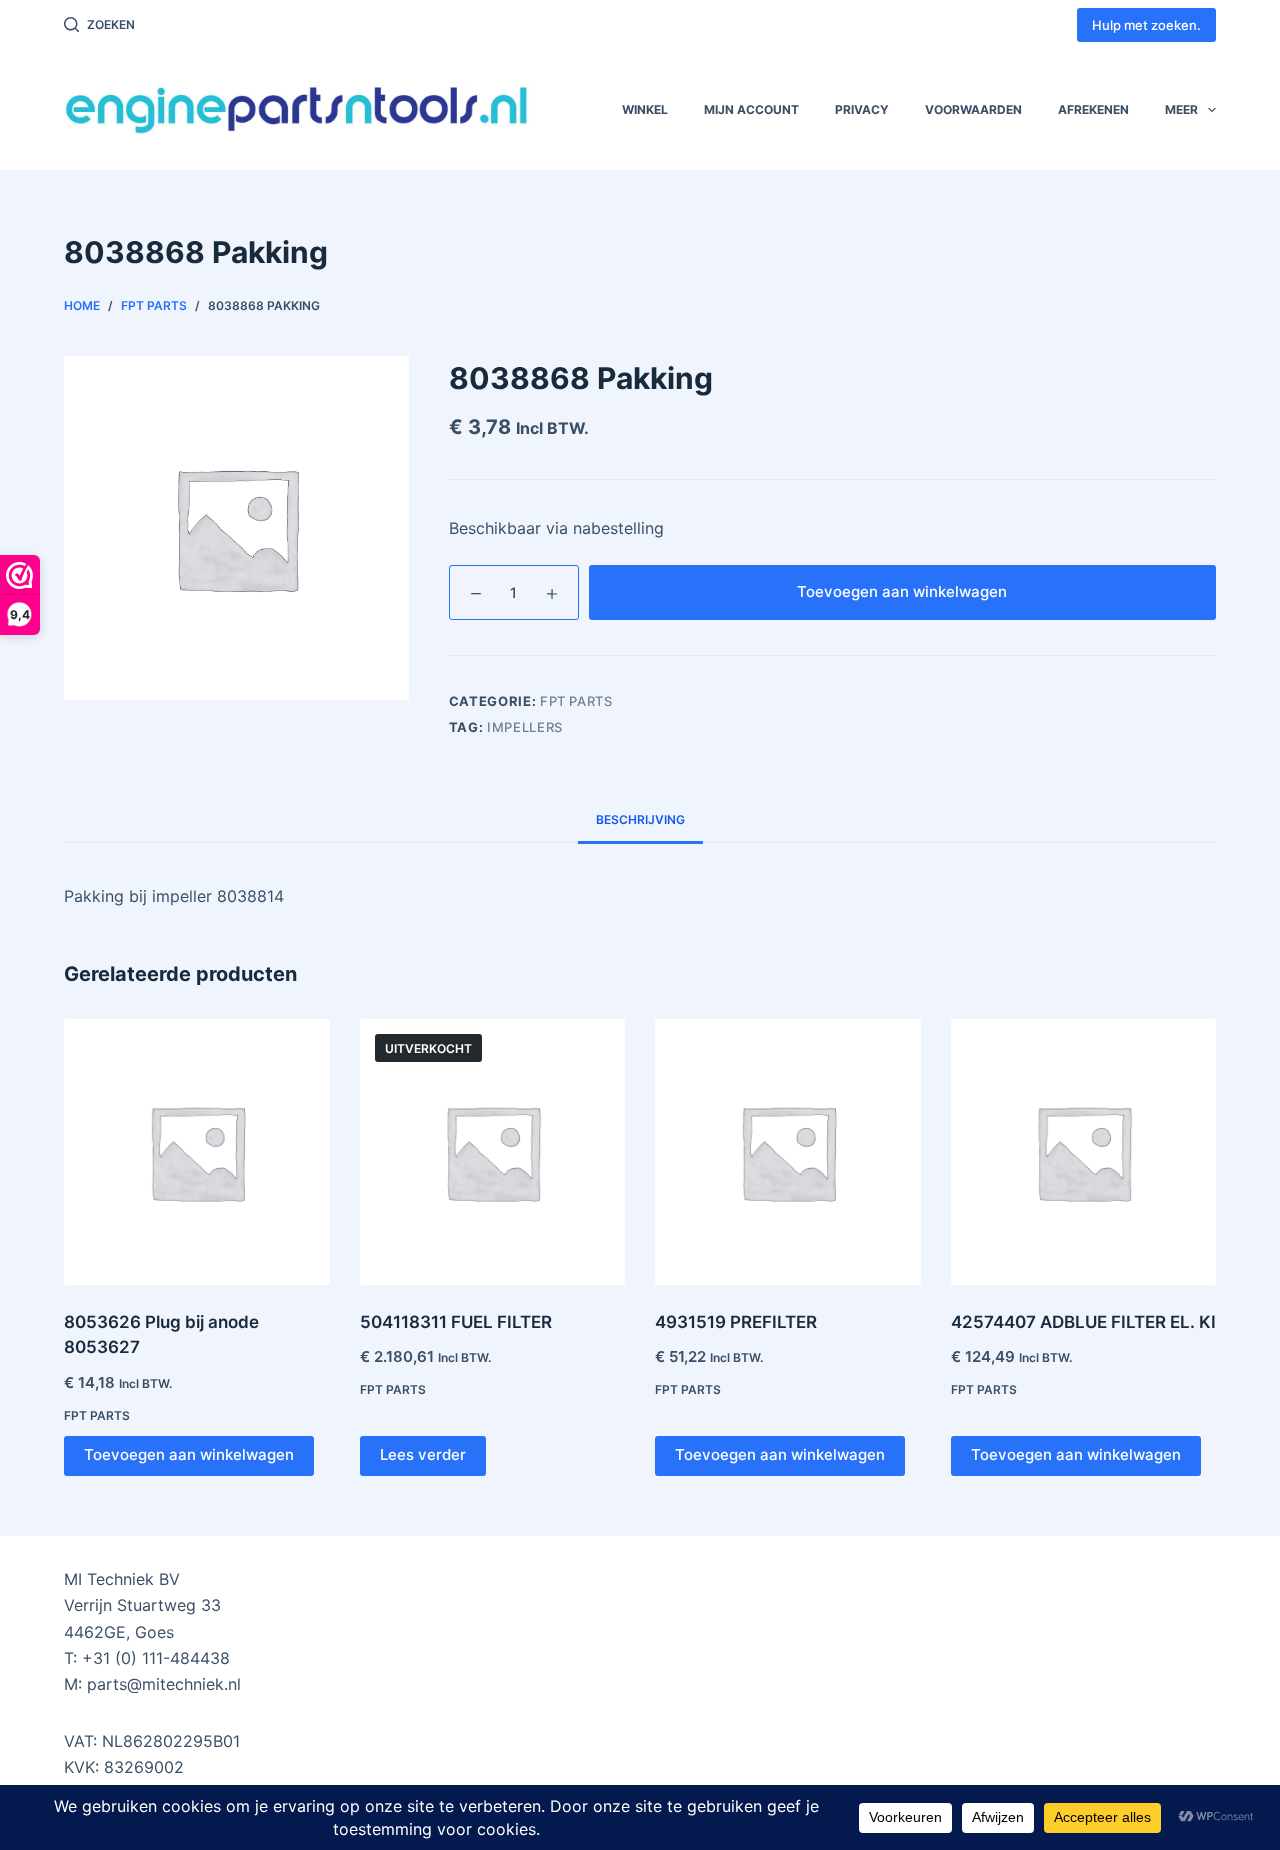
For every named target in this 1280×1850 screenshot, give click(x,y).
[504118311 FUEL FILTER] (493, 1152)
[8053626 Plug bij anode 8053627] (197, 1152)
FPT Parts (576, 701)
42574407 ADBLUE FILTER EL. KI (1083, 1322)
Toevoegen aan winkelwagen (902, 591)
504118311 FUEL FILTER (456, 1322)
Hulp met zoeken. (1146, 25)
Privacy (862, 109)
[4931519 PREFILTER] (788, 1152)
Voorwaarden (973, 109)
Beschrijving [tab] (640, 819)
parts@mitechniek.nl (164, 1684)
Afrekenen (1093, 109)
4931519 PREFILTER (736, 1322)
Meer (1181, 109)
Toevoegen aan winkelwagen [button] (189, 1454)
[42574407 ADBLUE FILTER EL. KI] (1084, 1152)
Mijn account (751, 109)
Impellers (525, 727)
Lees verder (423, 1454)
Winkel (645, 109)
